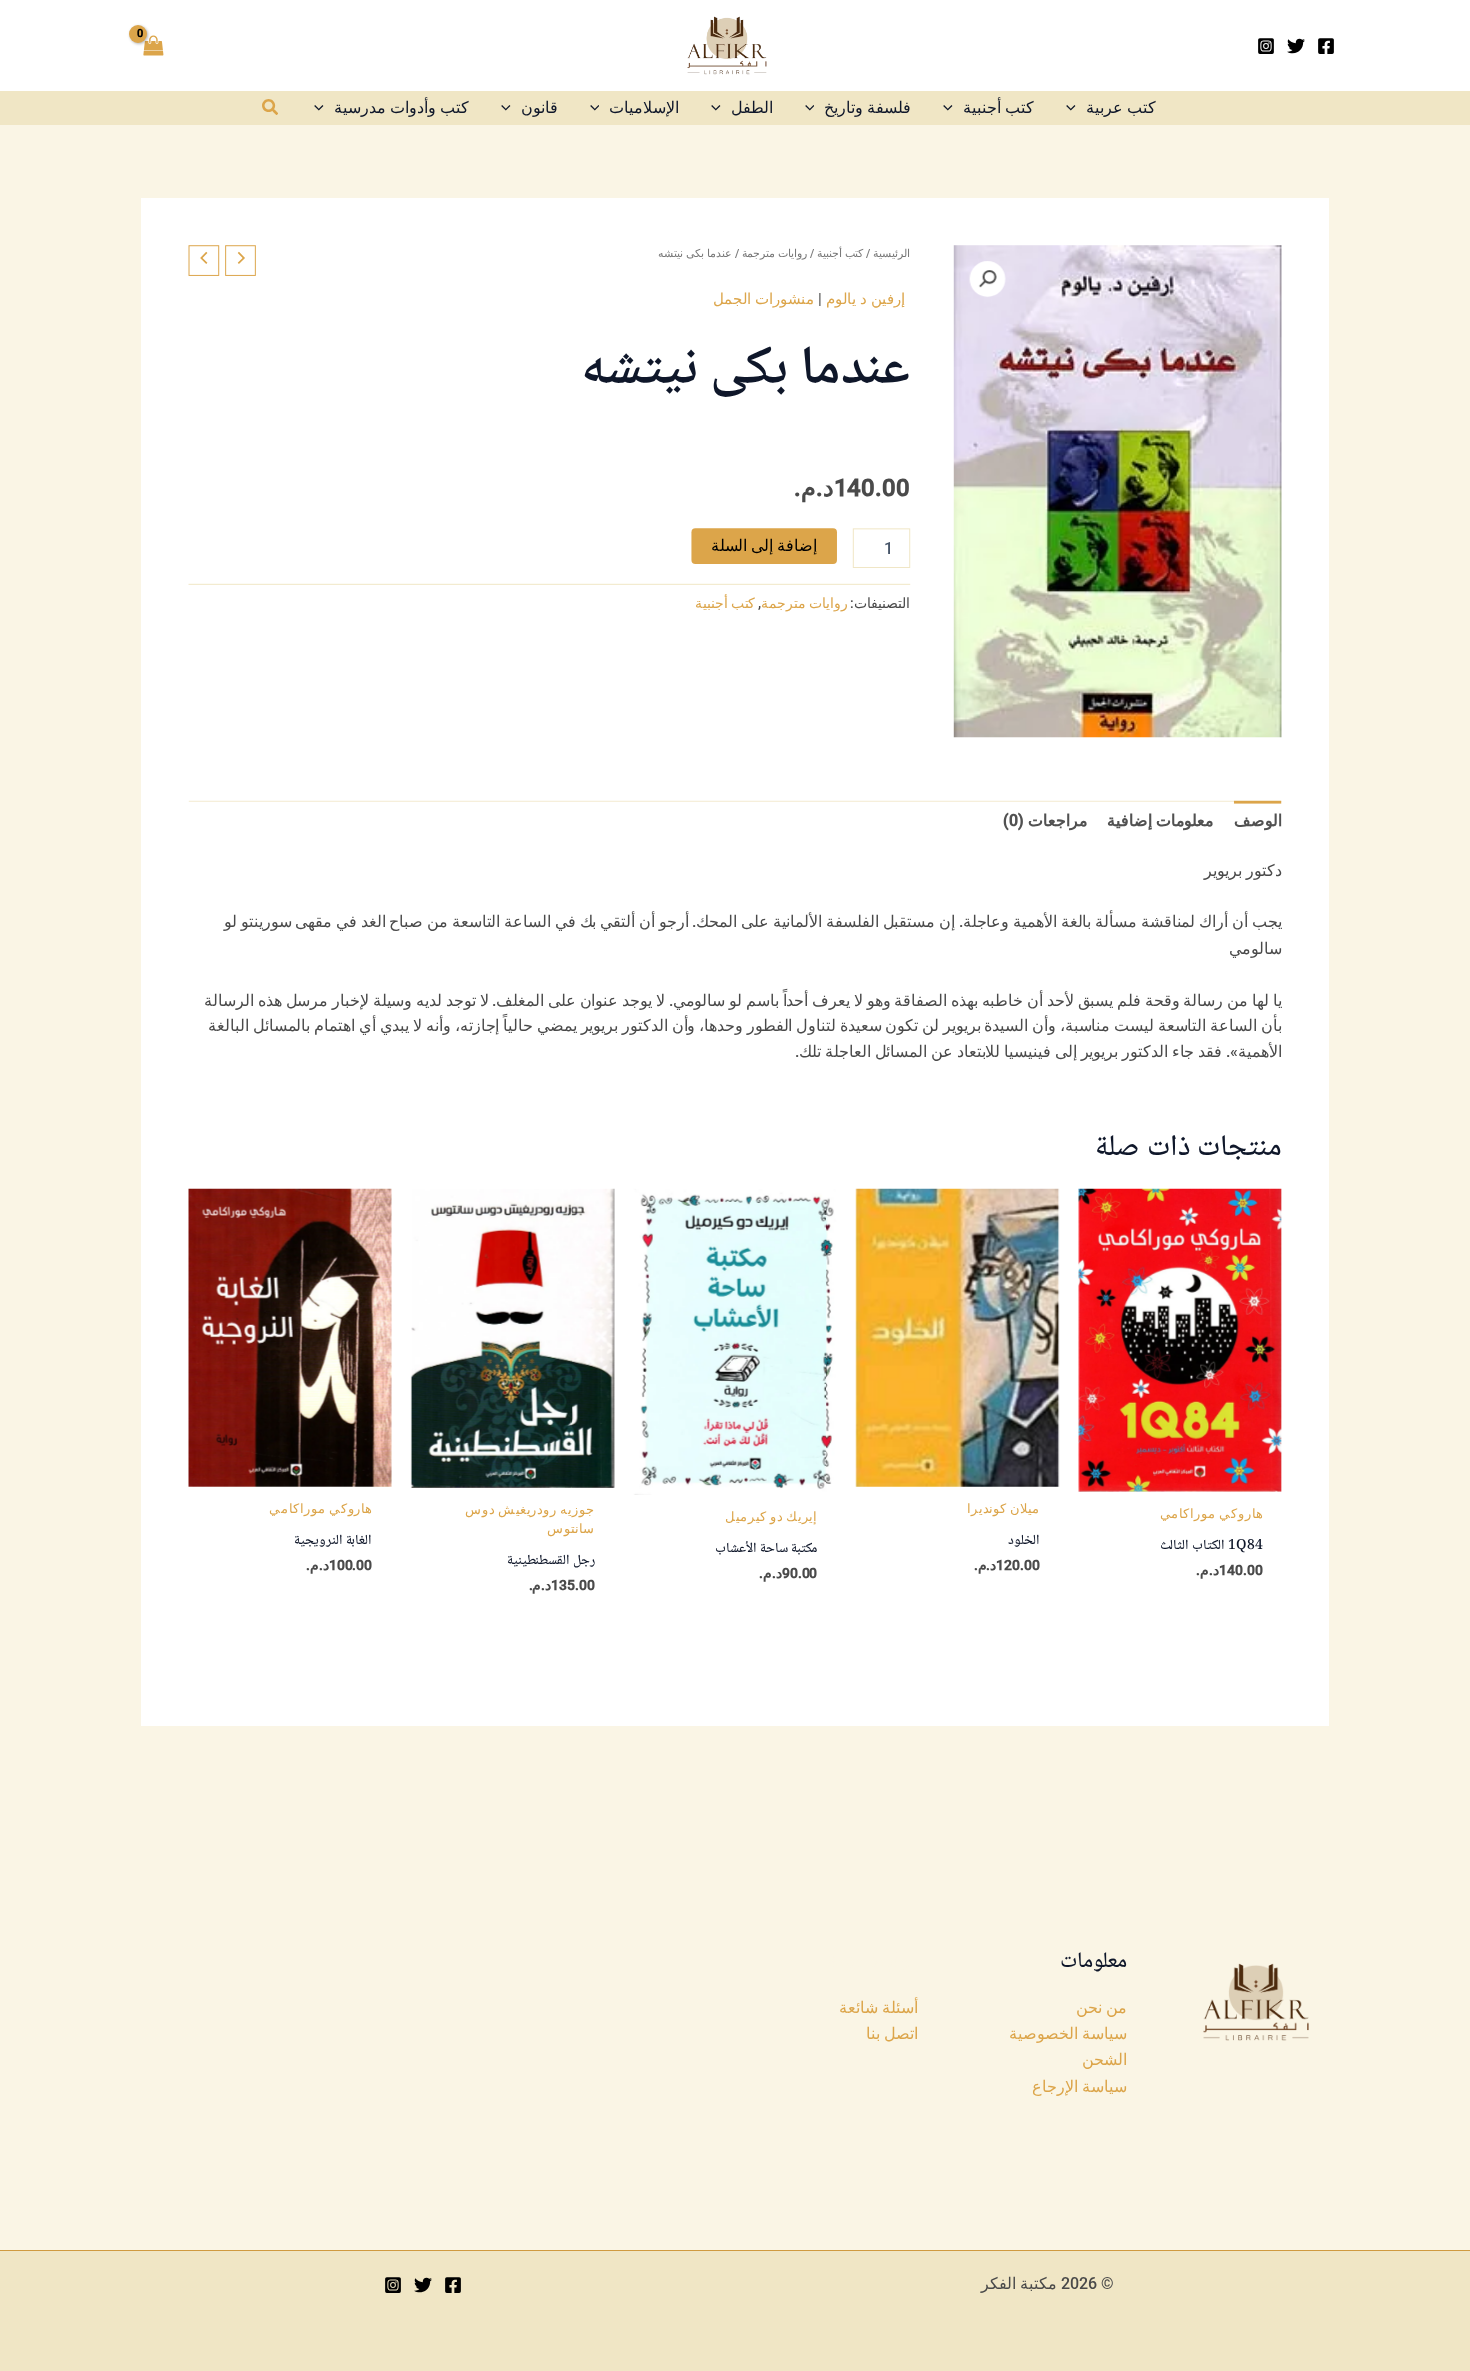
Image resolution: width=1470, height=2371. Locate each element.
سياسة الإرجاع (1079, 2086)
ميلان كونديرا (1003, 1508)
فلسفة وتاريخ (867, 107)
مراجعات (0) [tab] (1045, 820)
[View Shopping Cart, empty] (154, 46)
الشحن (1104, 2059)
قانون (539, 107)
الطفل (752, 107)
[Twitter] (1296, 46)
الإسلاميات (644, 107)
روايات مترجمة (774, 253)
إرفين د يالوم (865, 298)
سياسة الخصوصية (1068, 2033)
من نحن (1101, 2007)
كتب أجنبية (998, 107)
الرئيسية (891, 253)
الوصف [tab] (1258, 820)
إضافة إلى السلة (764, 545)
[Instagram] (1266, 46)
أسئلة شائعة (878, 2007)
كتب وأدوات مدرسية (401, 107)
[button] (987, 279)
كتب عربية (1121, 107)
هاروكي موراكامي (1211, 1513)
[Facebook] (1326, 46)
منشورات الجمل (763, 298)
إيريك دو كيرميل (771, 1516)
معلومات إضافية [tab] (1160, 820)
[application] (1076, 107)
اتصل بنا (892, 2033)
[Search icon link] (269, 109)
